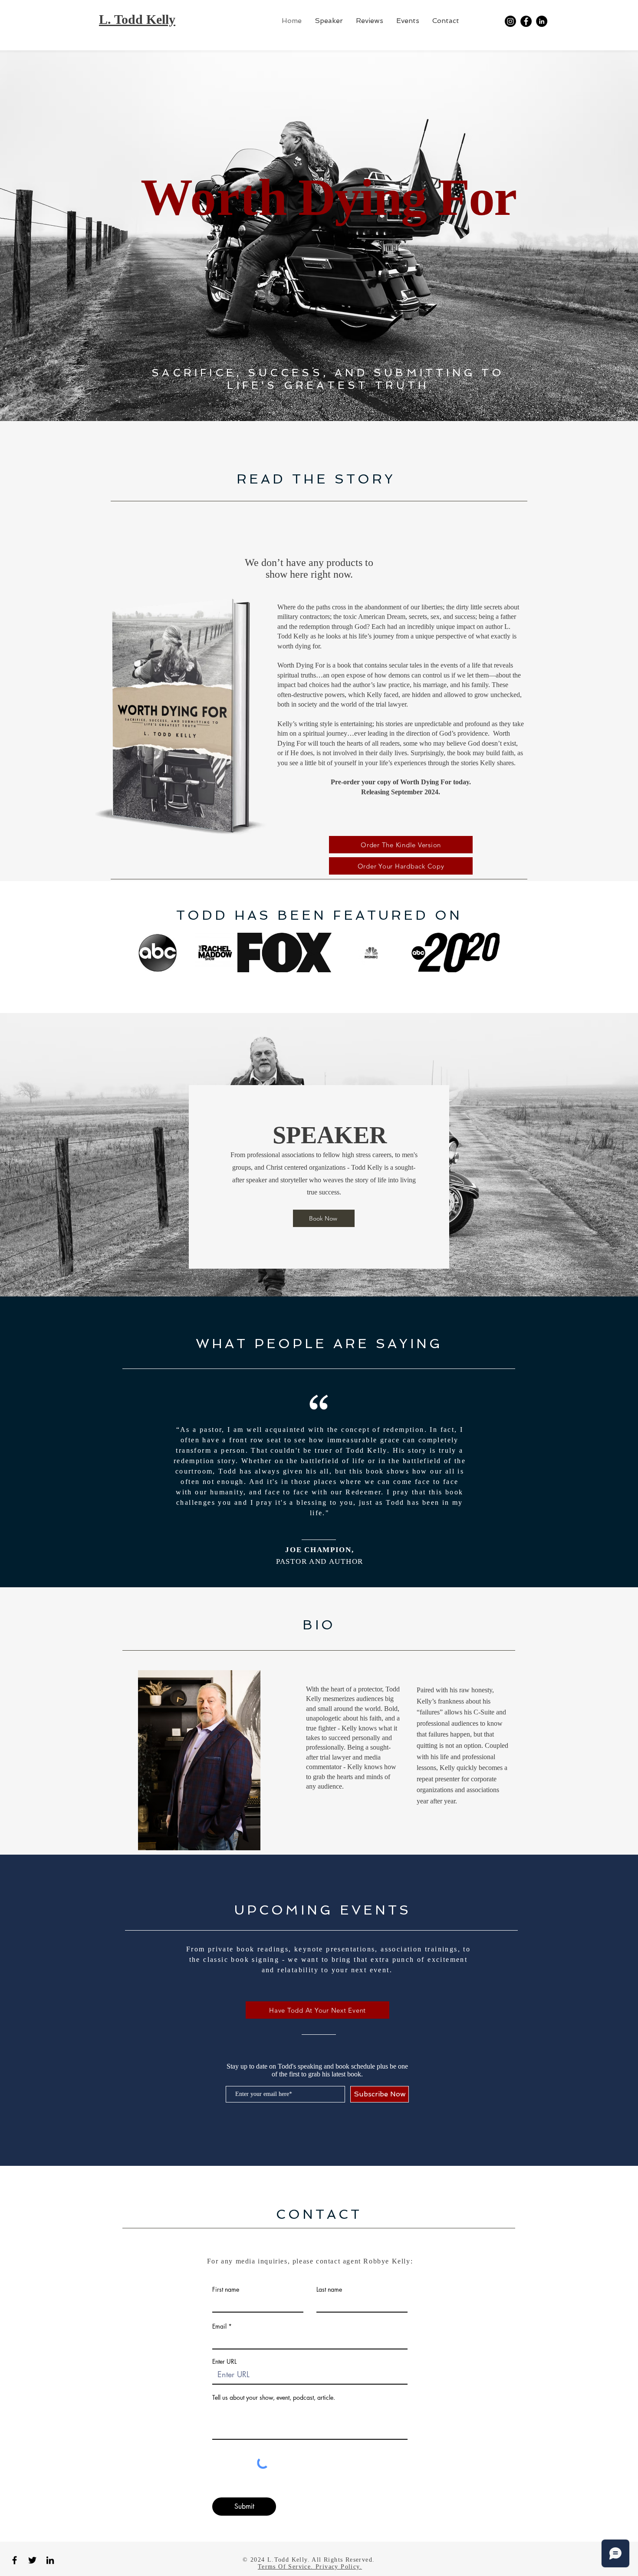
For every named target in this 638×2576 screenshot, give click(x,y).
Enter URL (224, 2362)
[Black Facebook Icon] (15, 2560)
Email (219, 2326)
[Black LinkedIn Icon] (50, 2560)
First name (226, 2290)
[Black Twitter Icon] (32, 2560)
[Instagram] (510, 21)
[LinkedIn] (542, 21)
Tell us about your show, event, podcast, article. (274, 2398)
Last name (329, 2290)
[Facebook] (526, 21)
